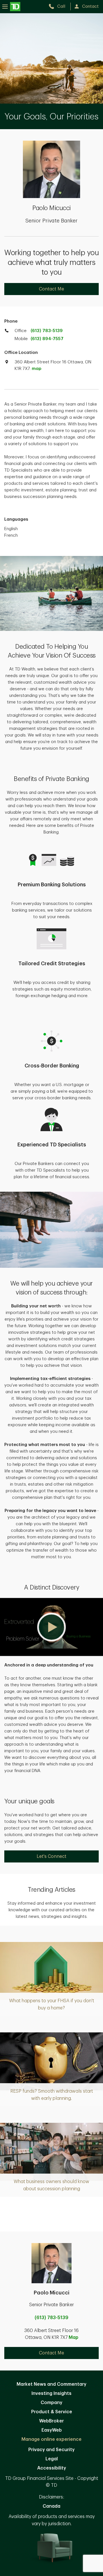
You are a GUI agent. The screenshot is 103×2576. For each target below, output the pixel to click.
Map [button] (74, 2337)
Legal (52, 2459)
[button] (51, 1627)
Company (51, 2403)
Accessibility (52, 2468)
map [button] (36, 369)
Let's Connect (51, 1856)
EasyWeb (52, 2430)
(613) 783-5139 (47, 331)
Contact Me (51, 289)
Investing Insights (51, 2393)
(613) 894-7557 (47, 339)
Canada (51, 2506)
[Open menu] (11, 6)
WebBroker (51, 2421)
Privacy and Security (51, 2450)
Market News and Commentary (51, 2384)
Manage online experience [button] (51, 2439)
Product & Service (52, 2412)
